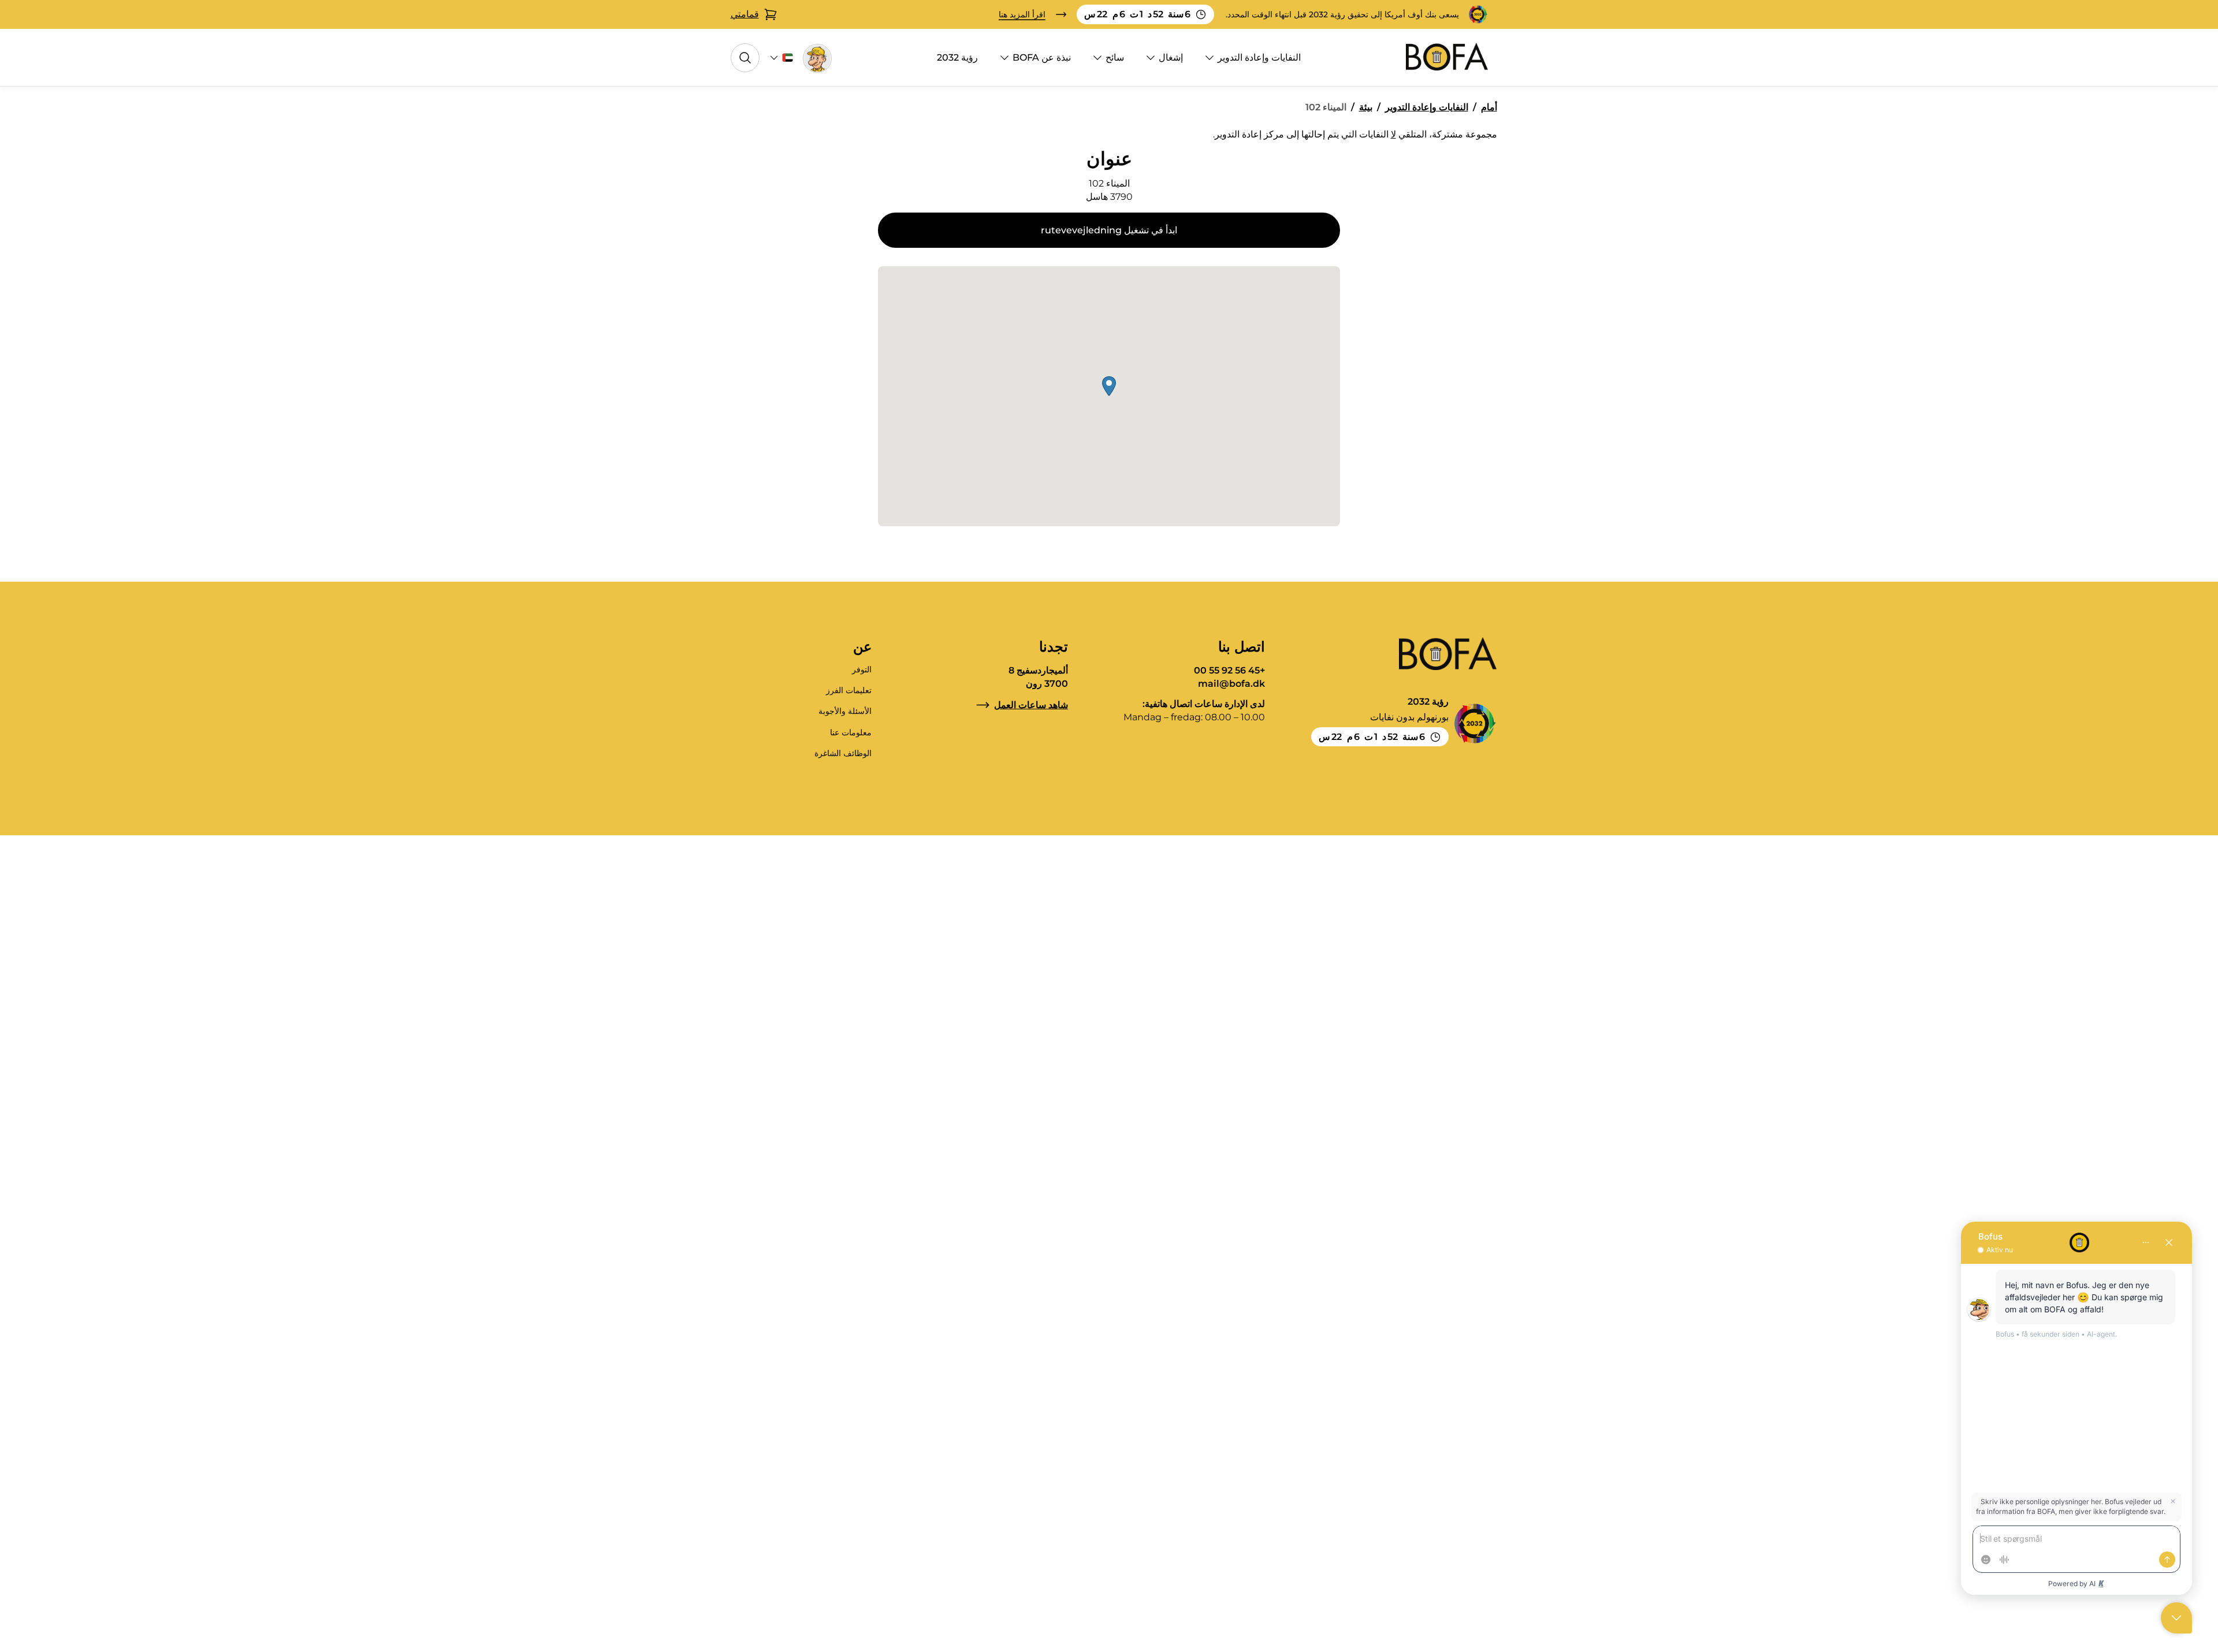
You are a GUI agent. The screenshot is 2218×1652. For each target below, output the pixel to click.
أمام (1489, 107)
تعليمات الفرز (849, 690)
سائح (1115, 57)
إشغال (1171, 57)
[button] (1109, 386)
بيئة (1366, 107)
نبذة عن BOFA (1042, 57)
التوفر (862, 669)
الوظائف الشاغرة (843, 753)
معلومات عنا (851, 732)
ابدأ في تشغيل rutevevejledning (1109, 230)
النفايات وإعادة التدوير (1259, 57)
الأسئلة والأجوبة (845, 711)
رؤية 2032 (957, 57)
